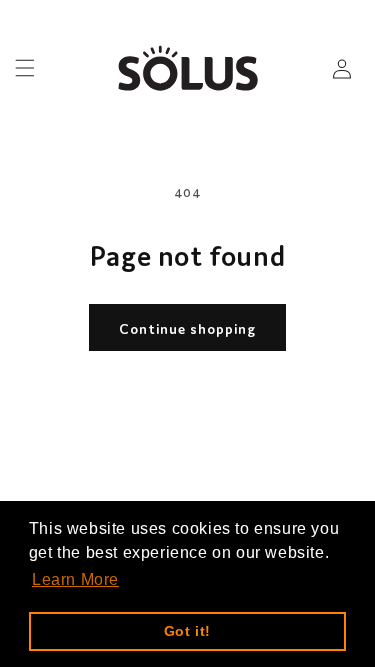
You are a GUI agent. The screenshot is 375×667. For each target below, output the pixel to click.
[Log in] (342, 67)
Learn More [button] (75, 579)
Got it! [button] (187, 631)
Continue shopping (187, 328)
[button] (25, 68)
